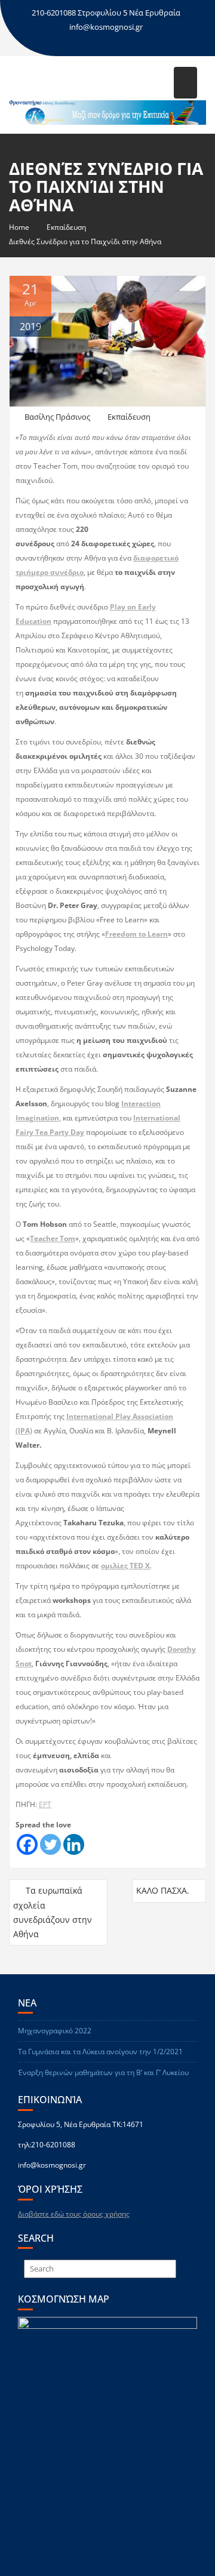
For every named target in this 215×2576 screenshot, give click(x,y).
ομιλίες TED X (125, 1566)
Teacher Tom (53, 1238)
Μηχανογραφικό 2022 (55, 2031)
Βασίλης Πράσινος (57, 417)
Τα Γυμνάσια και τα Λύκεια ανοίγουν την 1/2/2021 (100, 2052)
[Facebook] (27, 1844)
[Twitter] (50, 1844)
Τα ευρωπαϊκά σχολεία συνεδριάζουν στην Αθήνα (53, 1912)
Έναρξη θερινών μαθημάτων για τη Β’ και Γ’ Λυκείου (103, 2072)
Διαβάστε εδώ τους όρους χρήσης (74, 2214)
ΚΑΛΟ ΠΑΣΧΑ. (163, 1890)
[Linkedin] (74, 1844)
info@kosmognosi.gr (106, 27)
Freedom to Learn (136, 934)
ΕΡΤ (45, 1804)
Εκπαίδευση (129, 417)
